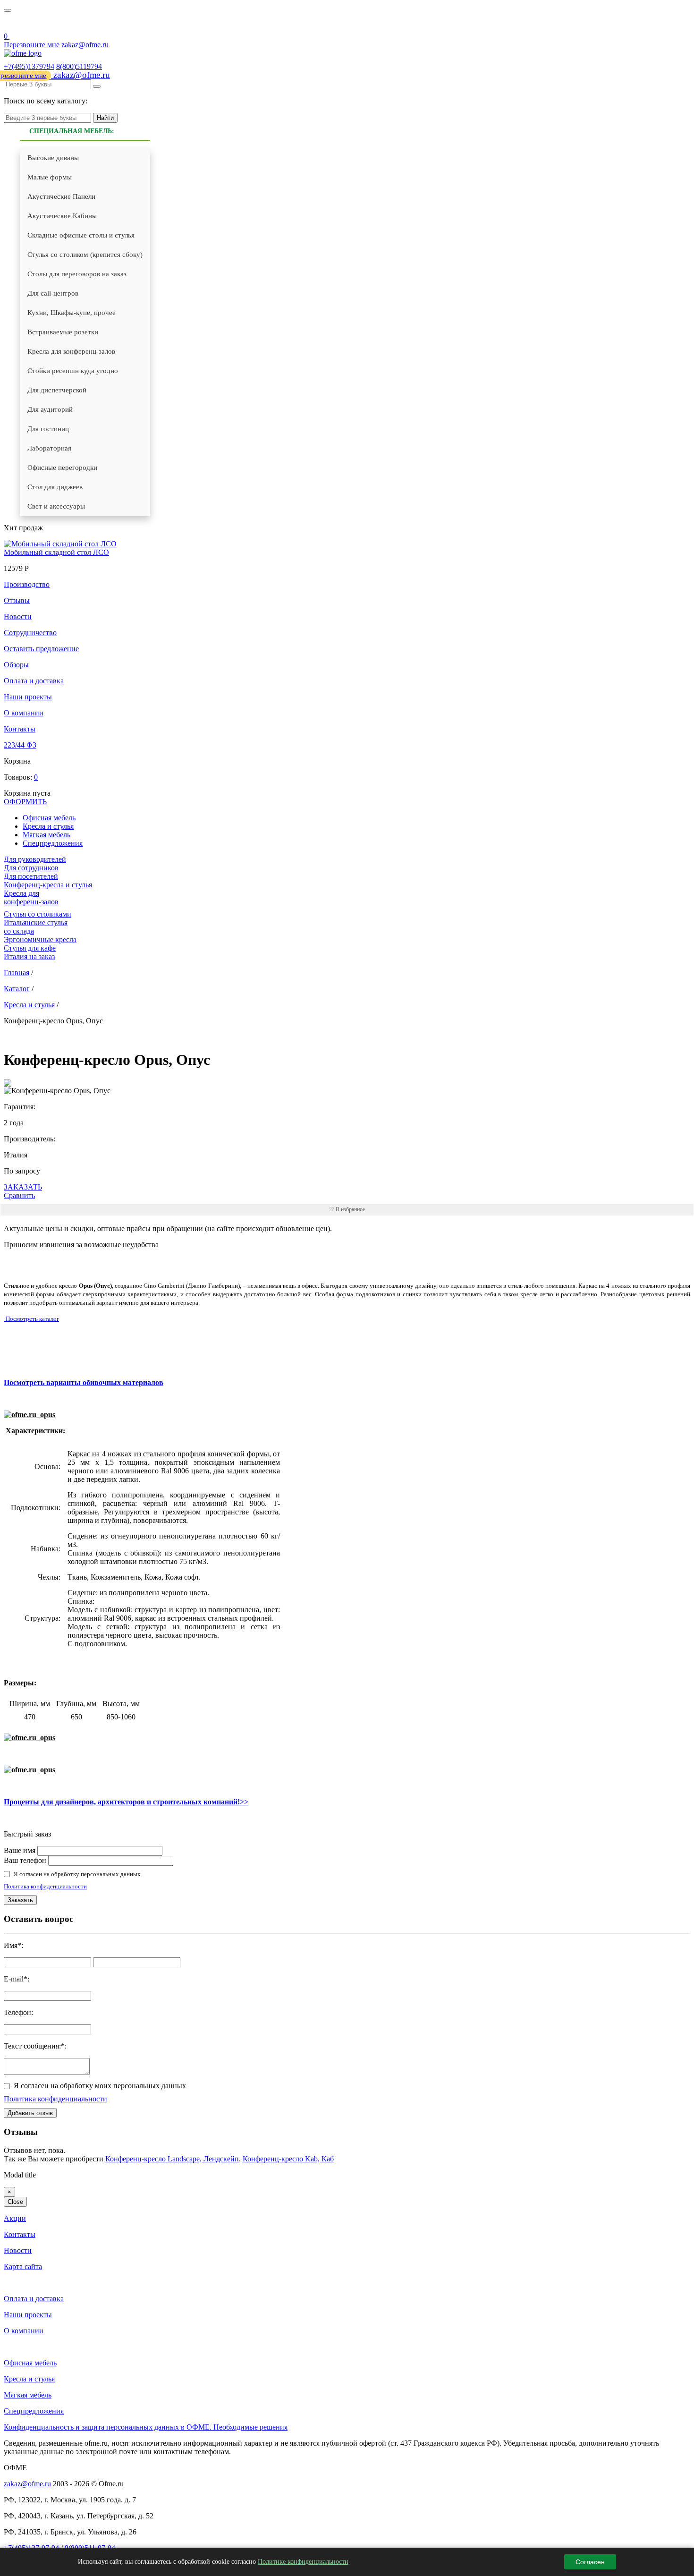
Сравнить (19, 1195)
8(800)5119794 (79, 66)
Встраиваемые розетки (63, 332)
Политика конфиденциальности (45, 1886)
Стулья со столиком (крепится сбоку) (85, 255)
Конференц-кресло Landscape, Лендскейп (172, 2159)
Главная (17, 973)
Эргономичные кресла (40, 939)
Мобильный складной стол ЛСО (56, 552)
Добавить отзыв (30, 2113)
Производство (27, 584)
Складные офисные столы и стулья (81, 235)
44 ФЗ (10, 24)
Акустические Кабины (62, 216)
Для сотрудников (31, 868)
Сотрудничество (30, 633)
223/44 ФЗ (20, 745)
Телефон (17, 2012)
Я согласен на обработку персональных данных (77, 1874)
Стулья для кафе (30, 948)
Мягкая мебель (47, 835)
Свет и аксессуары (56, 506)
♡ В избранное (347, 1209)
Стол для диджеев (55, 487)
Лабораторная (49, 448)
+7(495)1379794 (29, 66)
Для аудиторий (50, 409)
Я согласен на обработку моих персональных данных (100, 2086)
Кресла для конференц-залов (71, 351)
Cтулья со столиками (38, 914)
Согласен (590, 2562)
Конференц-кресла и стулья (48, 885)
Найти (105, 118)
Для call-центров (53, 293)
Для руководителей (35, 859)
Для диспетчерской (57, 390)
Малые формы (50, 177)
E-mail (14, 1979)
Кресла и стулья (48, 826)
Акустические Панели (61, 196)
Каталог (17, 989)
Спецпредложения (53, 843)
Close (15, 2202)
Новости (18, 616)
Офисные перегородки (62, 468)
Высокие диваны (53, 158)
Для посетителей (31, 876)
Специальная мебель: (72, 131)
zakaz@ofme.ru (85, 45)
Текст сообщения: (32, 2046)
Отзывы (17, 600)
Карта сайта (23, 2266)
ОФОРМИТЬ (25, 802)
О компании (24, 713)
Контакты (20, 729)
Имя (11, 1945)
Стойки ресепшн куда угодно (73, 371)
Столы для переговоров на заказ (77, 274)
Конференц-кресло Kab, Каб (288, 2159)
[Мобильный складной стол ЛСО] (60, 544)
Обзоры (16, 665)
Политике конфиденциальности (303, 2562)
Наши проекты (28, 697)
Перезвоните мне (32, 45)
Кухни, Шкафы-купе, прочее (72, 313)
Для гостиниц (48, 429)
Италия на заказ (29, 956)
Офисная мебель (30, 2363)
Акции (15, 2218)
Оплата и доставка (34, 681)
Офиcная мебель (49, 818)
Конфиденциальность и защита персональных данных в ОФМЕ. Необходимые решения (146, 2427)
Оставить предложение (41, 649)
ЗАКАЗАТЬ (23, 1187)
